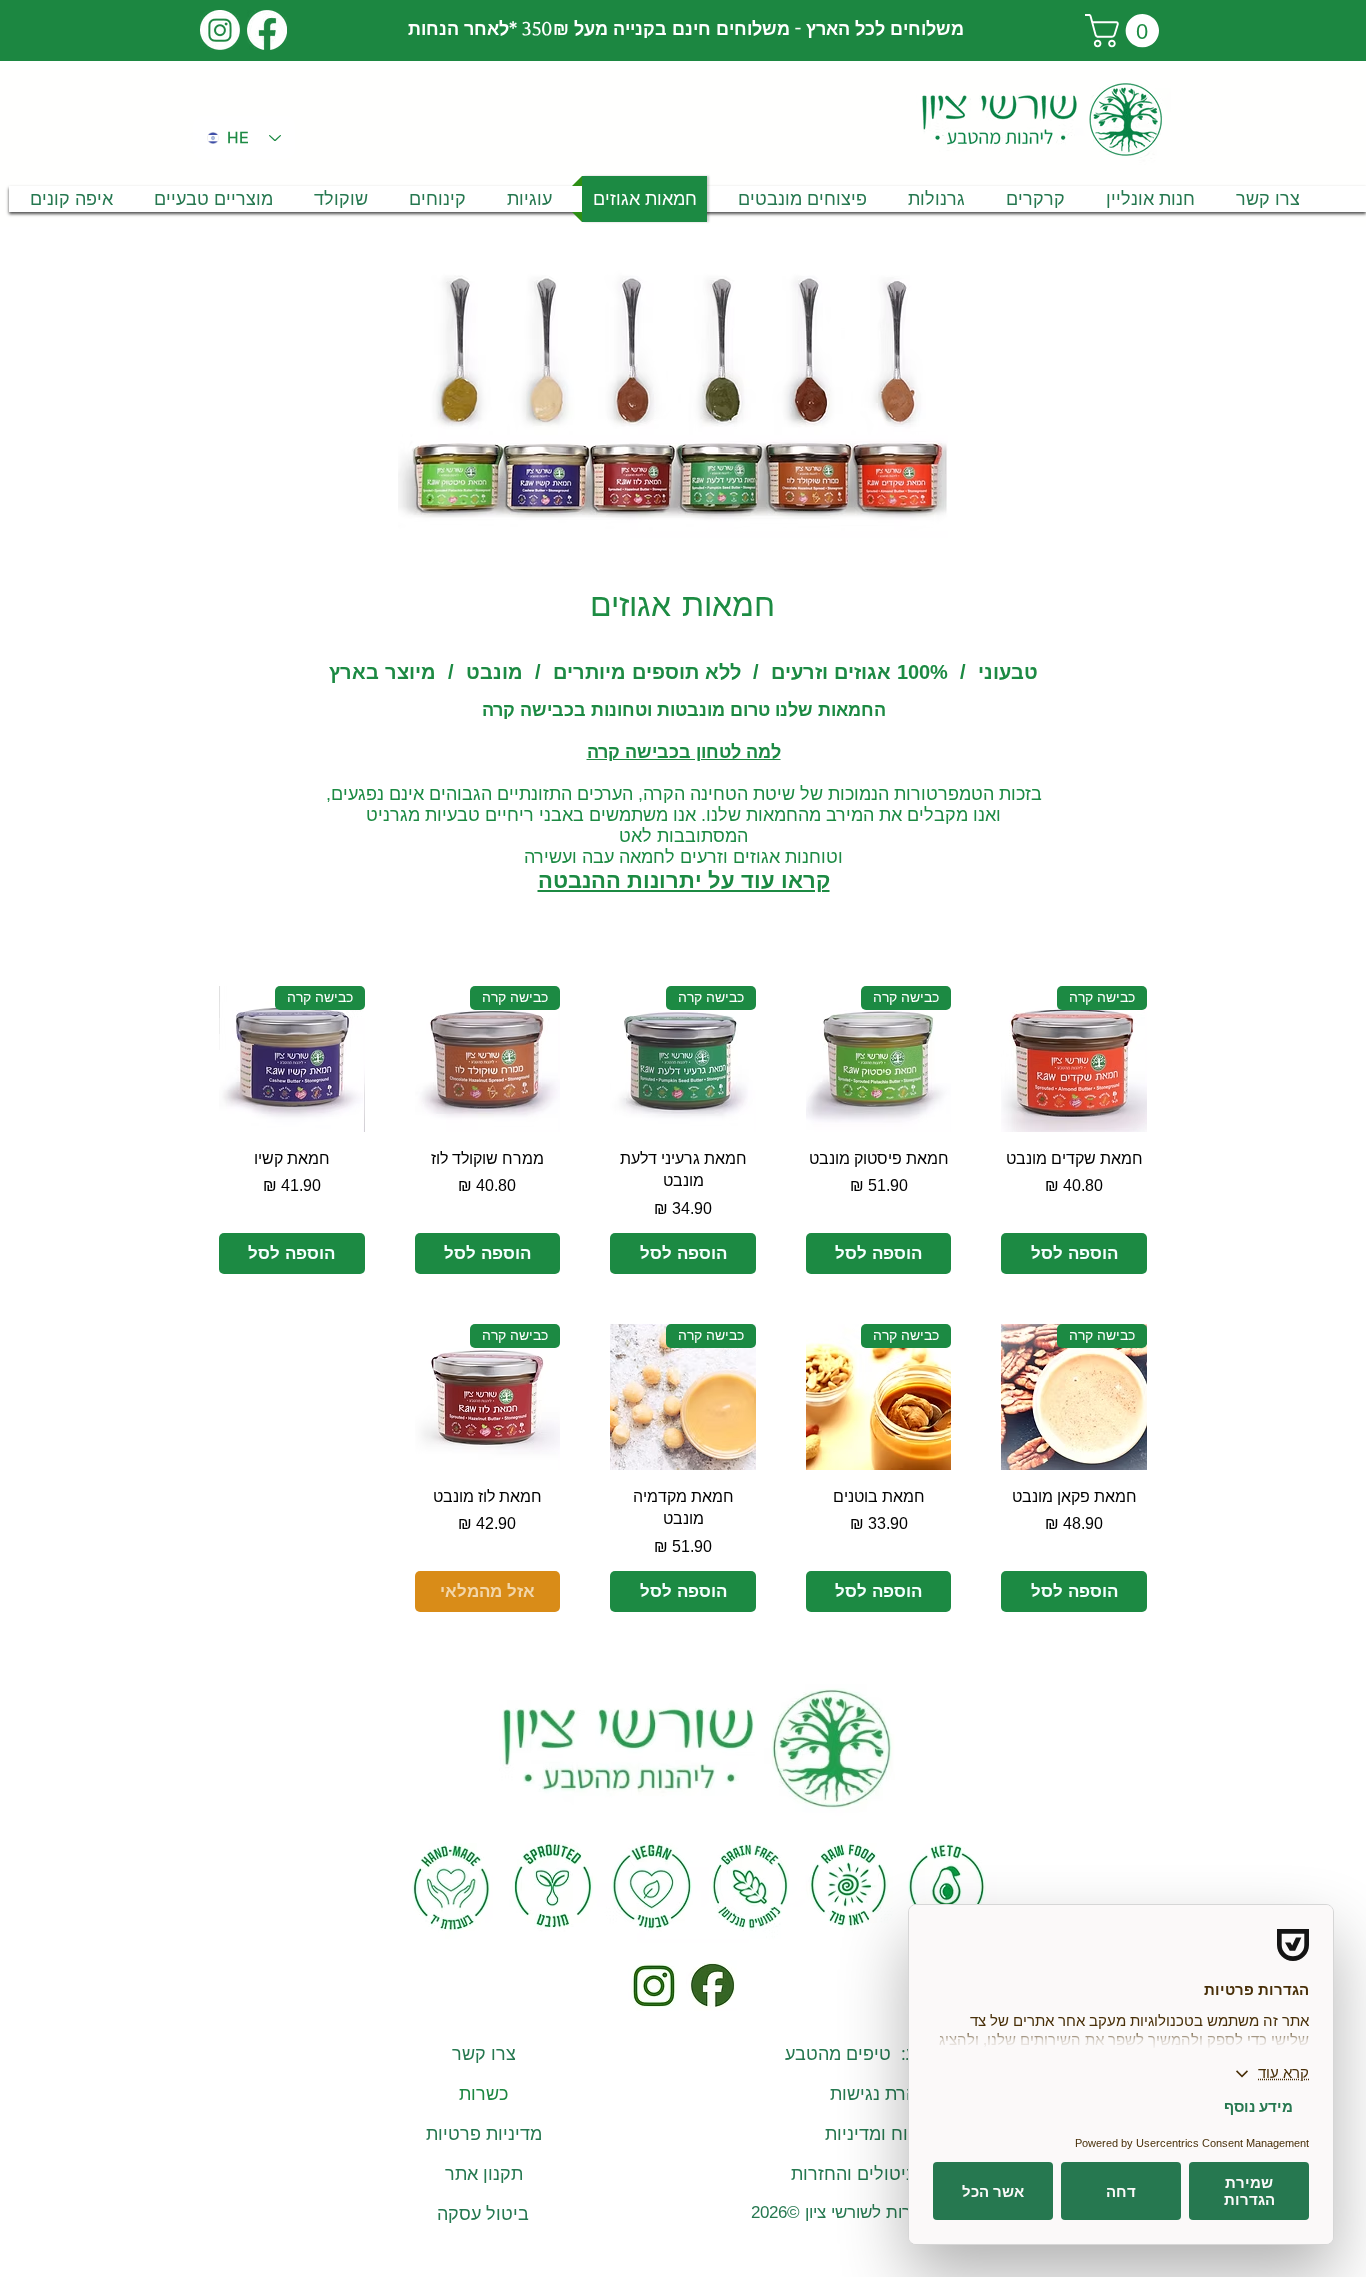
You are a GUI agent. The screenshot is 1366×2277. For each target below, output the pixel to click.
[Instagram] (220, 30)
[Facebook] (267, 30)
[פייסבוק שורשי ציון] (711, 1985)
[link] (1126, 30)
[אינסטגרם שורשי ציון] (653, 1985)
